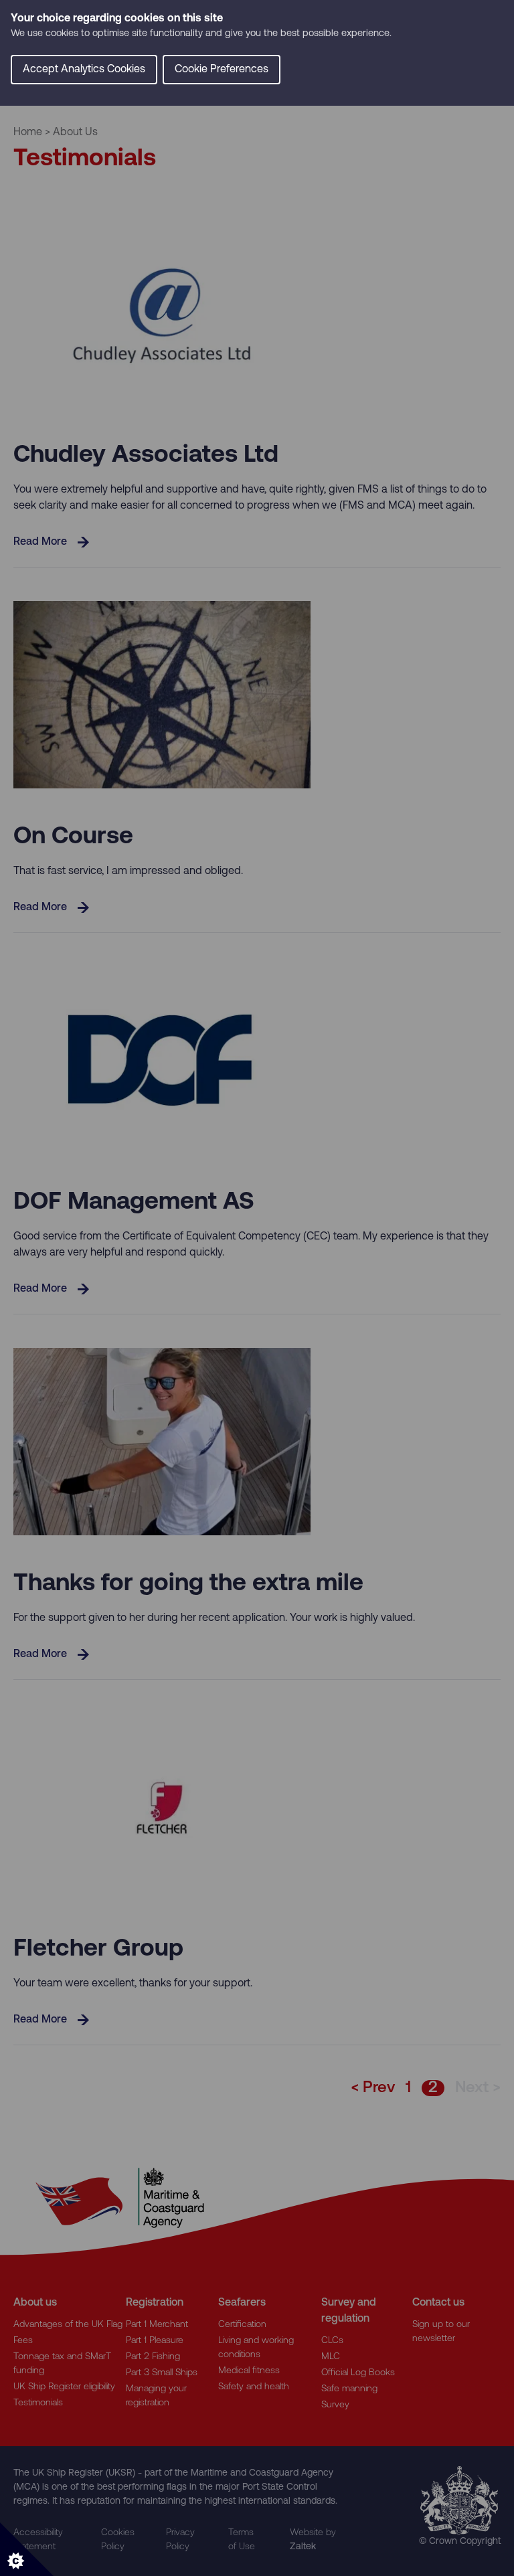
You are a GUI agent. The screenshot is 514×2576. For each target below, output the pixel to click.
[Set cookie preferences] (27, 2549)
